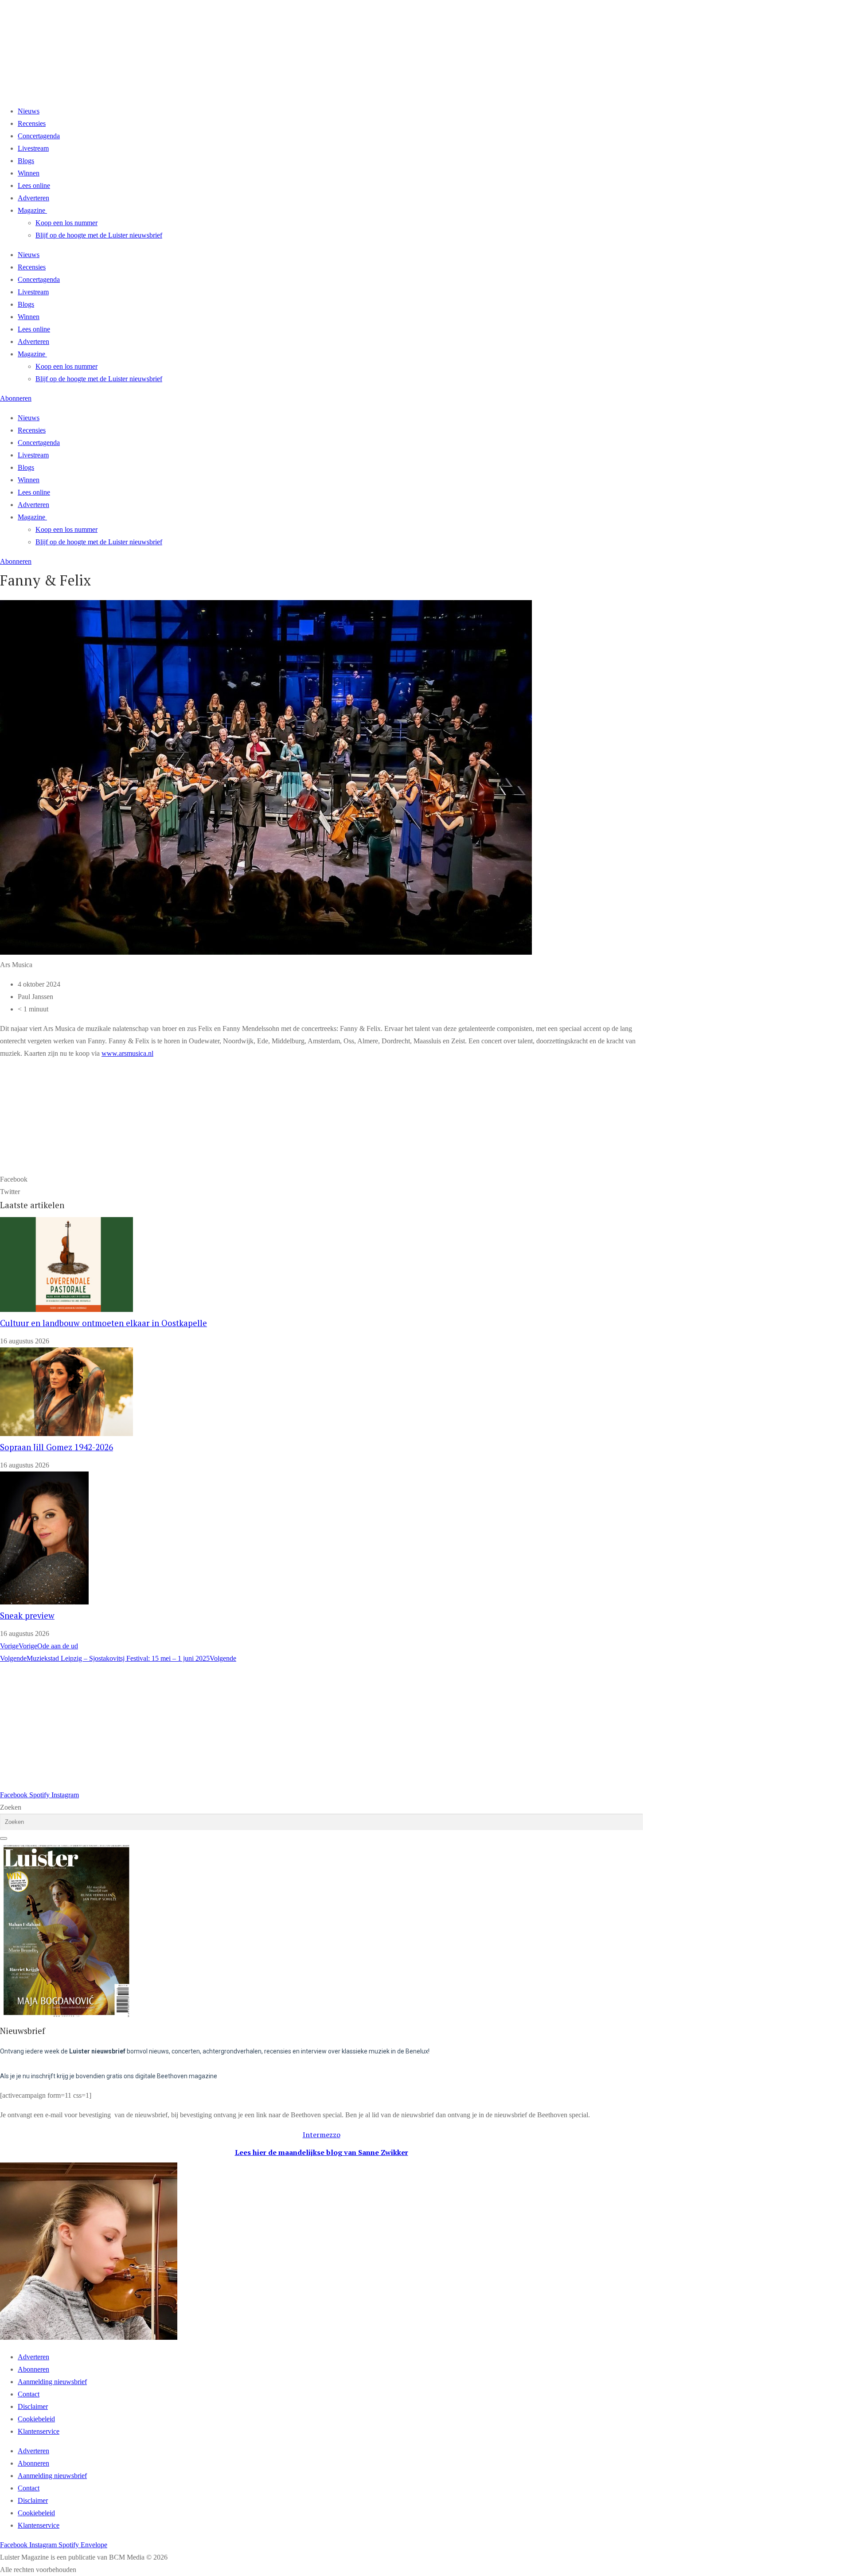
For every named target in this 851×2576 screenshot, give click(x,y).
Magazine (31, 210)
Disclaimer (33, 2406)
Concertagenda (39, 136)
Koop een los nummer (66, 223)
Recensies (32, 123)
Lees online (34, 185)
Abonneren (33, 2369)
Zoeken (11, 1807)
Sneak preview (27, 1616)
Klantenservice (39, 2431)
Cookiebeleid (36, 2419)
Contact (29, 2394)
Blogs (26, 161)
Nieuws (29, 111)
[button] (321, 1179)
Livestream (33, 148)
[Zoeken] (4, 1838)
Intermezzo (322, 2135)
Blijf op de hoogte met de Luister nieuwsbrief (99, 235)
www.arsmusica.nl (127, 1053)
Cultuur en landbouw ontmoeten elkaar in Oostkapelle (103, 1323)
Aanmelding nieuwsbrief (52, 2382)
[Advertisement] (266, 1727)
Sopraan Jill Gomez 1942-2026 (57, 1447)
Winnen (29, 173)
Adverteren (33, 198)
